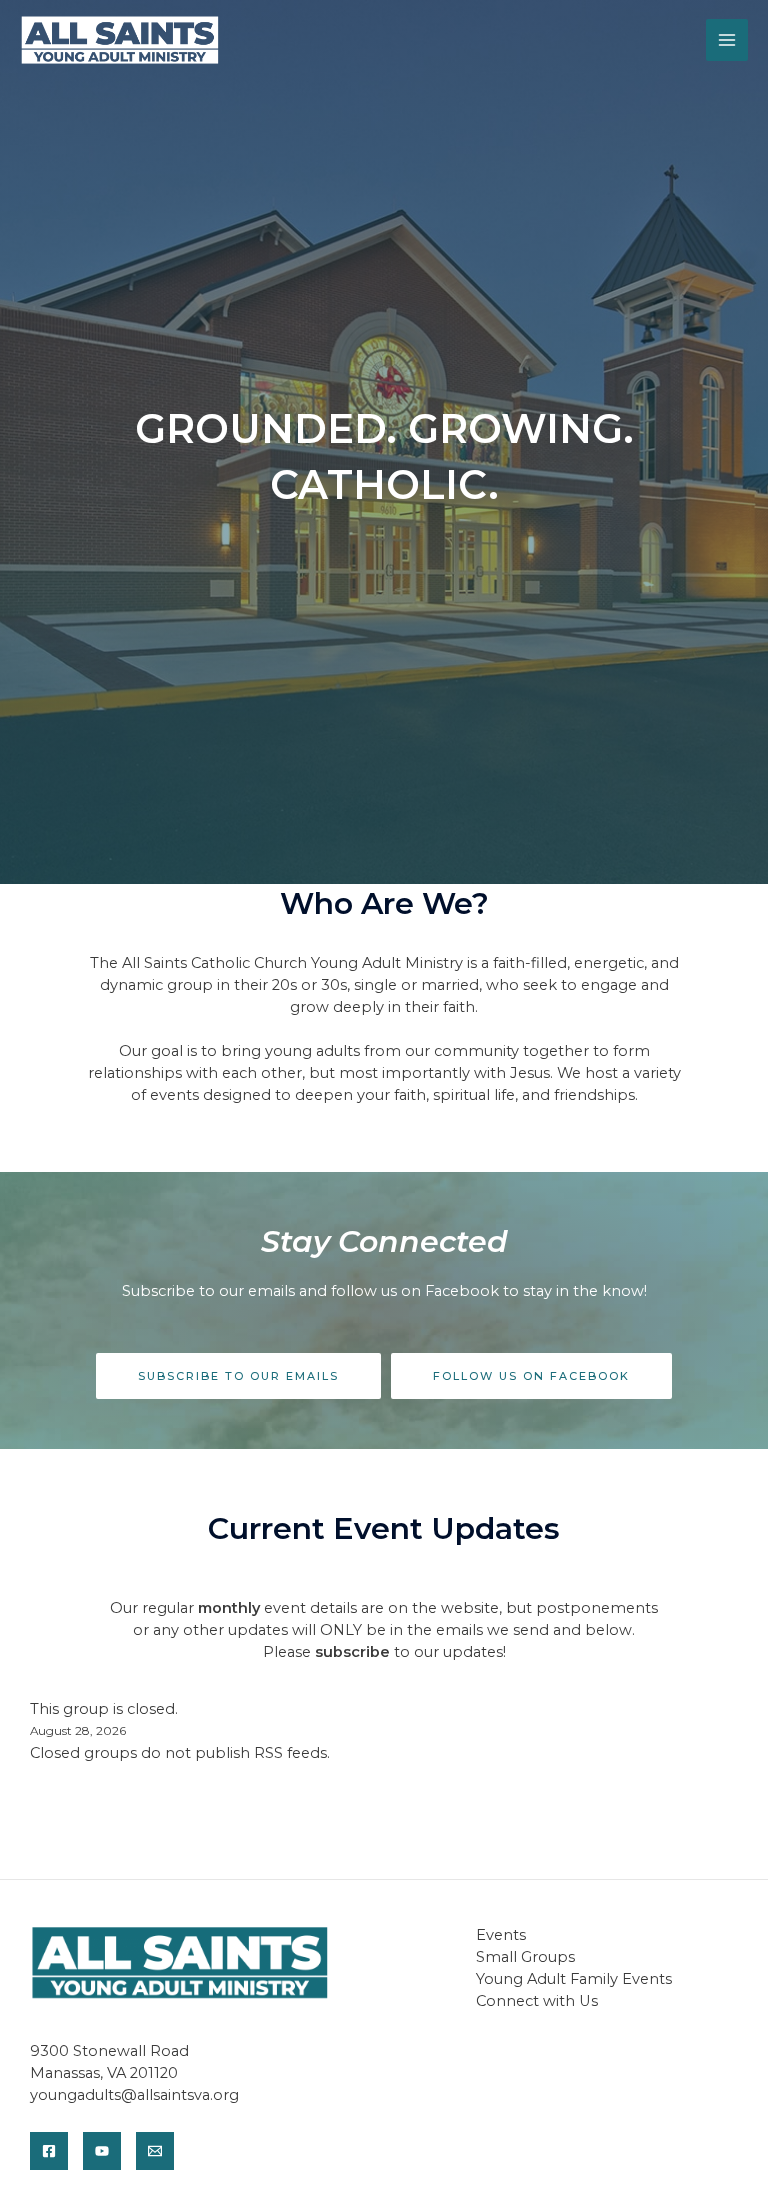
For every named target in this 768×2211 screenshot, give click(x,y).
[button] (238, 1376)
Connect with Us (537, 2001)
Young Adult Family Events (574, 1979)
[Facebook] (49, 2151)
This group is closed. (104, 1709)
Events (501, 1935)
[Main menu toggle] (727, 40)
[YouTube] (102, 2151)
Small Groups (525, 1957)
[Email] (155, 2151)
